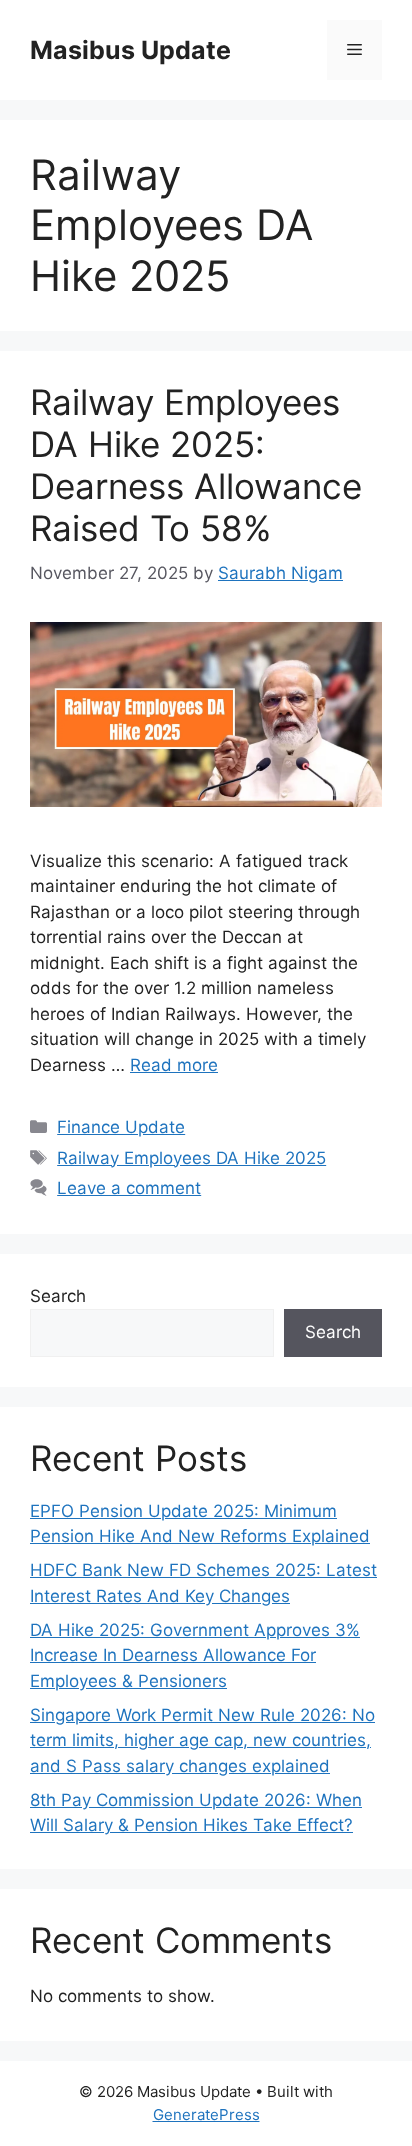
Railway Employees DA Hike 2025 (191, 1158)
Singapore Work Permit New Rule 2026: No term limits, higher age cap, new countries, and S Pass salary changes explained (202, 1740)
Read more (174, 1065)
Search (58, 1296)
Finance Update (121, 1127)
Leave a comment (129, 1188)
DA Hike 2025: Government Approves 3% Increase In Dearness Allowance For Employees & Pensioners (195, 1655)
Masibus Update (130, 50)
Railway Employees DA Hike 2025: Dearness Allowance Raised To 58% (196, 465)
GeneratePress (206, 2114)
